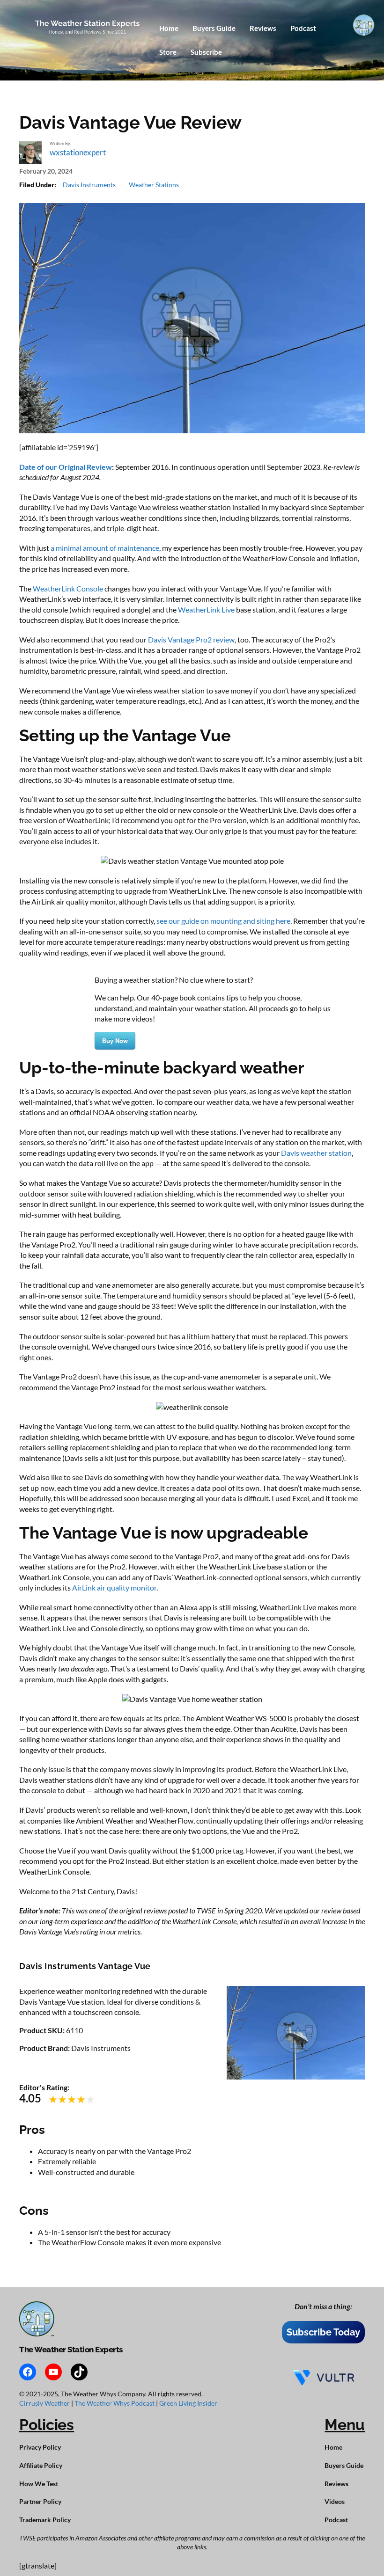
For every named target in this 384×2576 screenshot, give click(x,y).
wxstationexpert (78, 152)
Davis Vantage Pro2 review (191, 639)
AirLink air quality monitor (114, 1587)
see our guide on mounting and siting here (223, 921)
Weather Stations (154, 185)
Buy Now (115, 1040)
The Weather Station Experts (71, 2350)
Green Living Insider (188, 2403)
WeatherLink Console (68, 588)
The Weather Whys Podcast (115, 2403)
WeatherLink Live (206, 609)
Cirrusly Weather (45, 2403)
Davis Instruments (89, 185)
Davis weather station (316, 1153)
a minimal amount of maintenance (105, 548)
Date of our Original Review (66, 467)
